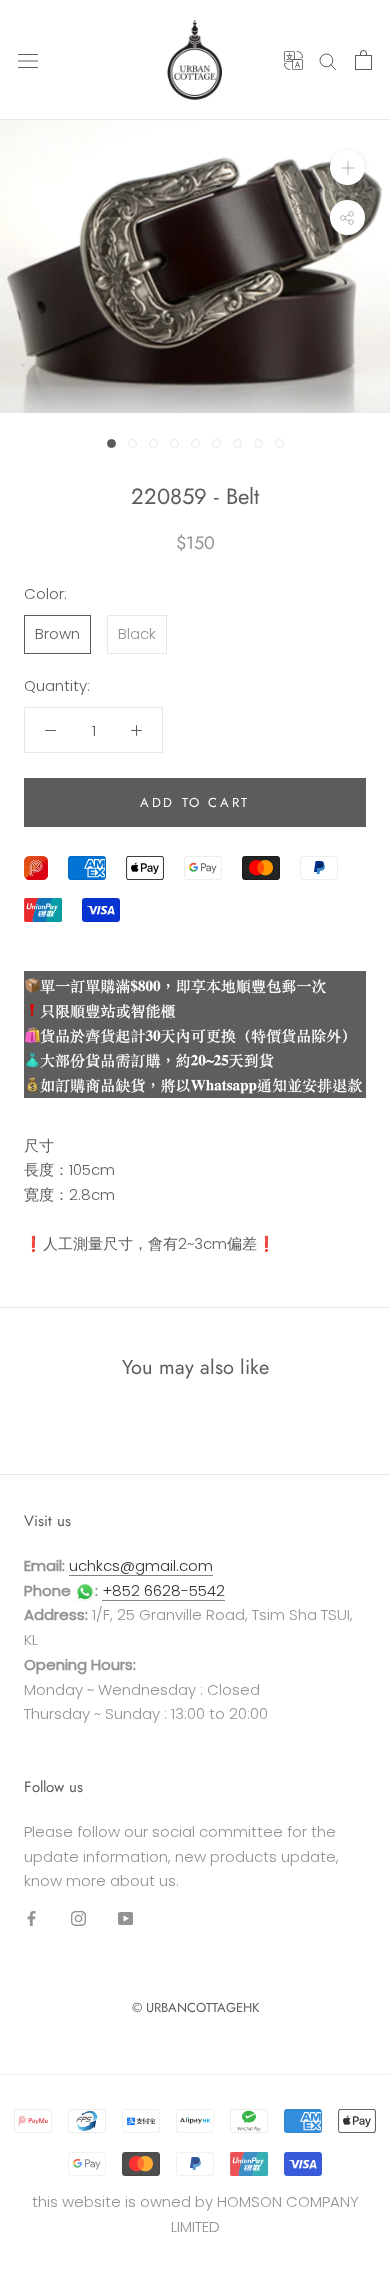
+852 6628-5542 (163, 1590)
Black (137, 633)
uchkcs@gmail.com (141, 1565)
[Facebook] (31, 1917)
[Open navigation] (28, 60)
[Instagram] (78, 1917)
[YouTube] (125, 1917)
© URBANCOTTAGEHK (195, 2007)
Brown (57, 633)
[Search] (328, 59)
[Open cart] (363, 60)
